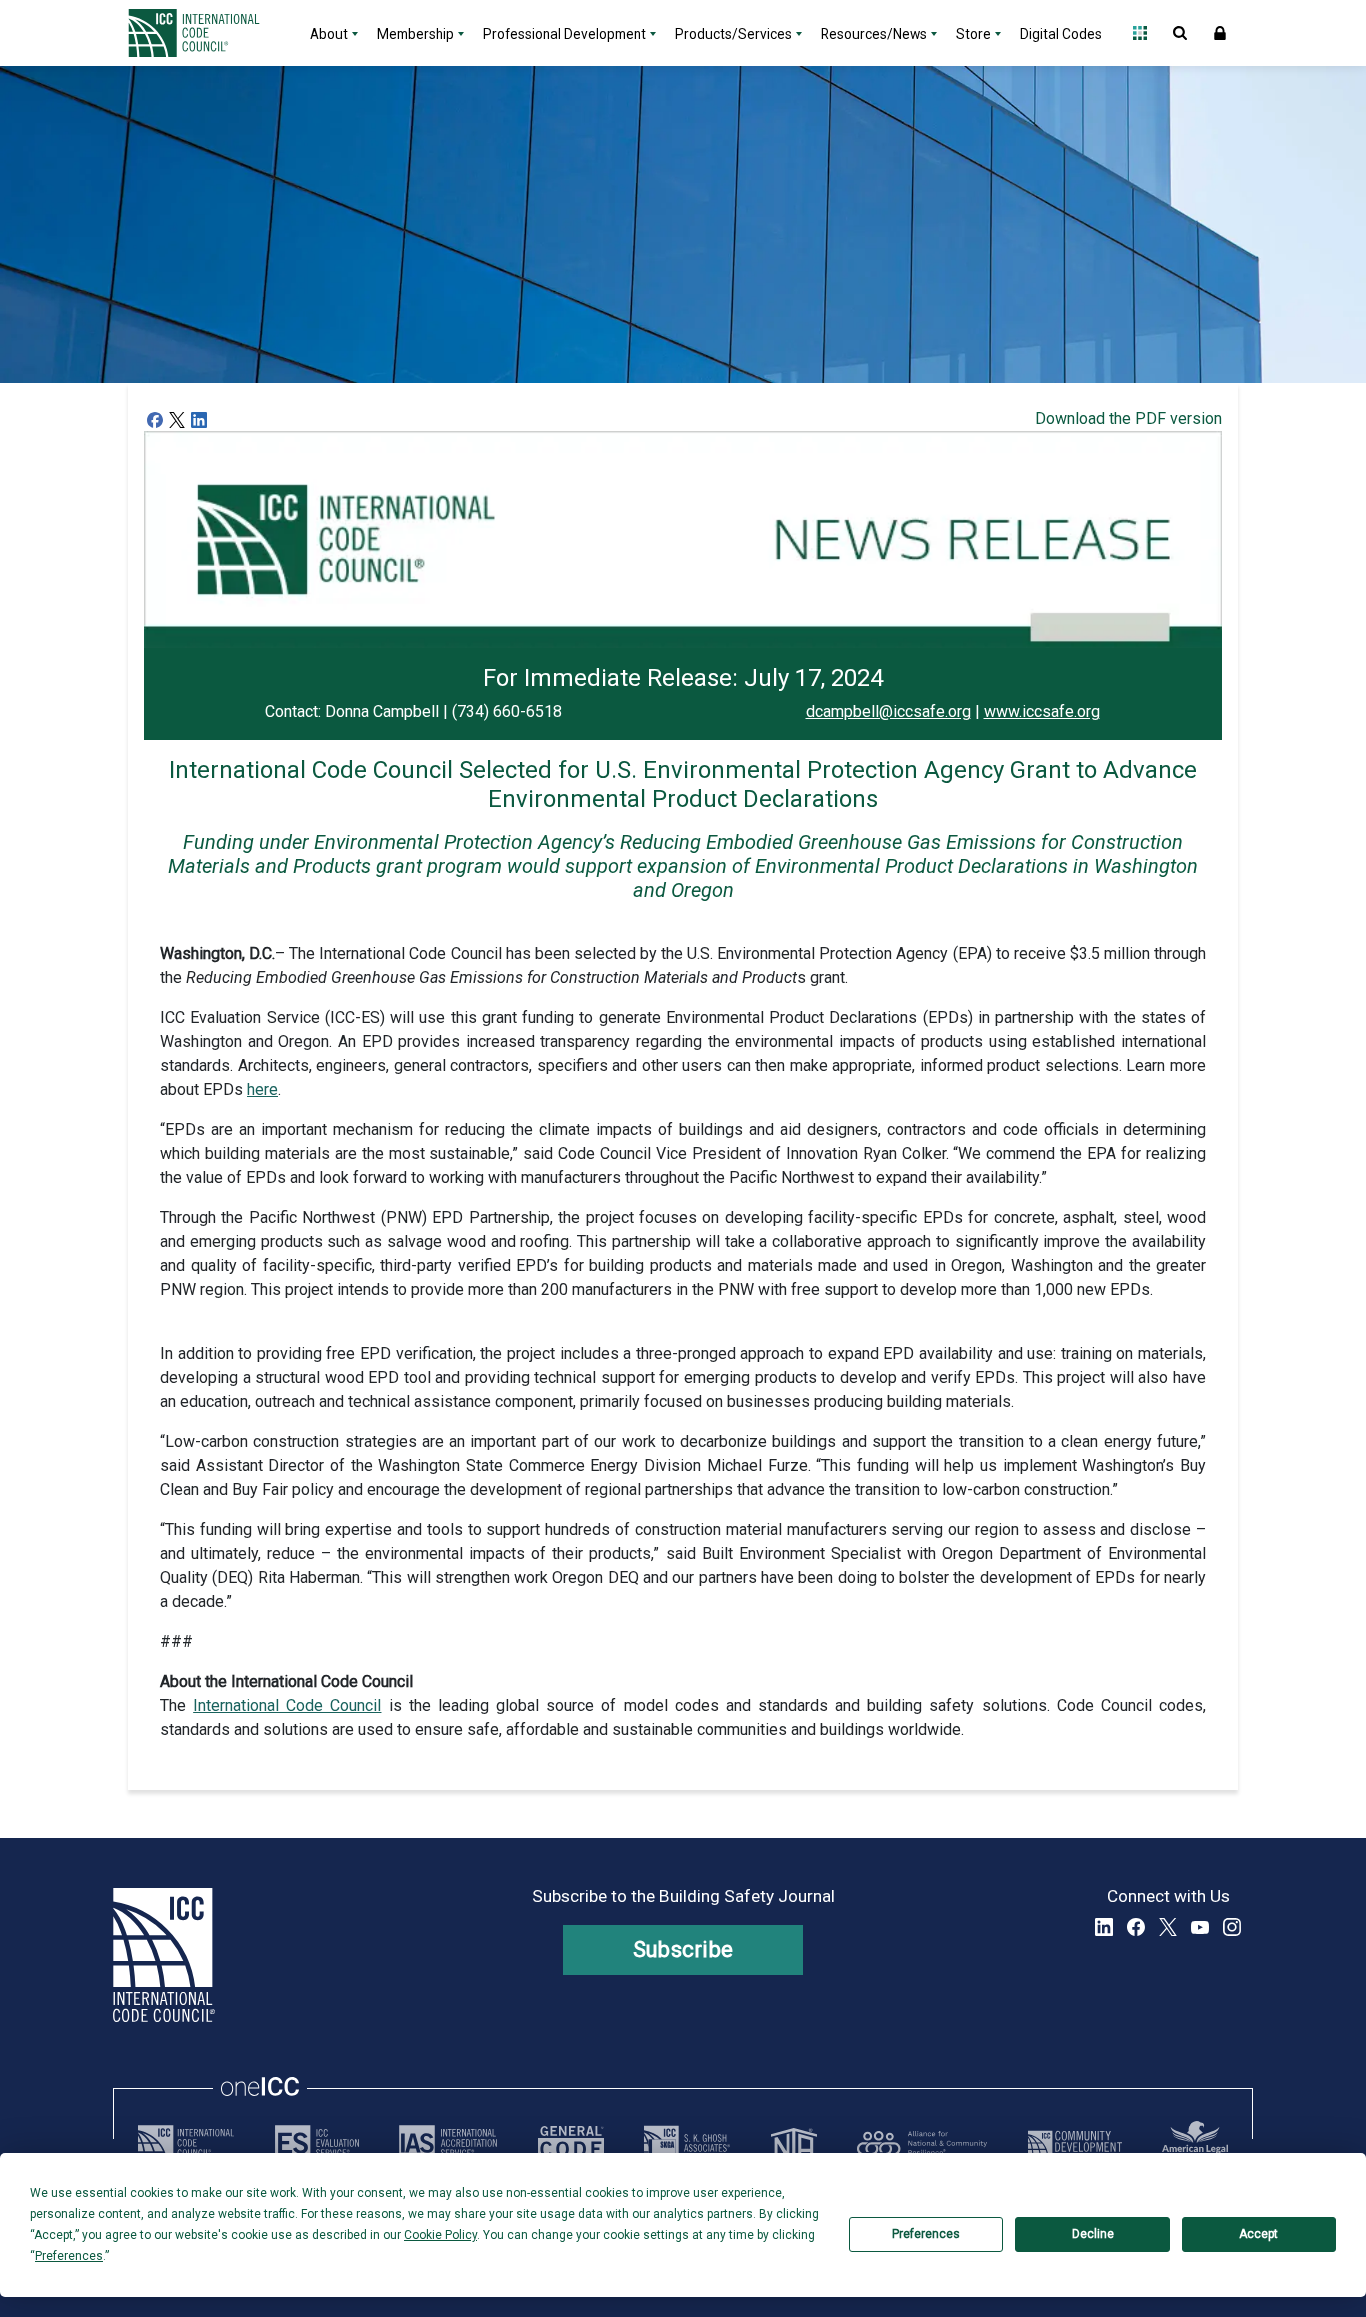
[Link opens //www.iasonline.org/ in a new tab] (448, 2143)
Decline (1093, 2234)
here (262, 1089)
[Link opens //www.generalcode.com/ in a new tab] (571, 2143)
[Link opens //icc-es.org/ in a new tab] (317, 2143)
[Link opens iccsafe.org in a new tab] (186, 2143)
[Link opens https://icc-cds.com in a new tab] (1075, 2143)
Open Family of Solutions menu (1140, 33)
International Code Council (287, 1705)
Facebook (1136, 1927)
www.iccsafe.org (1042, 711)
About (329, 34)
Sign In (1220, 33)
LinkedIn (1104, 1927)
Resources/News (874, 34)
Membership (415, 34)
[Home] (206, 33)
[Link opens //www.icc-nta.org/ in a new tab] (794, 2143)
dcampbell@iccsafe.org (888, 711)
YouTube (1200, 1927)
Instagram (1232, 1927)
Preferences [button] (69, 2256)
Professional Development (564, 34)
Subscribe (683, 1949)
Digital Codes (1061, 34)
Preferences (926, 2234)
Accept (1258, 2234)
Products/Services (733, 34)
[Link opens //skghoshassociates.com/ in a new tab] (687, 2143)
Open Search (1180, 33)
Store (973, 34)
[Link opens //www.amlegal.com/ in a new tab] (1195, 2143)
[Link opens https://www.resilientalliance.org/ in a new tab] (922, 2143)
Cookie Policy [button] (440, 2235)
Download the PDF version (1128, 418)
